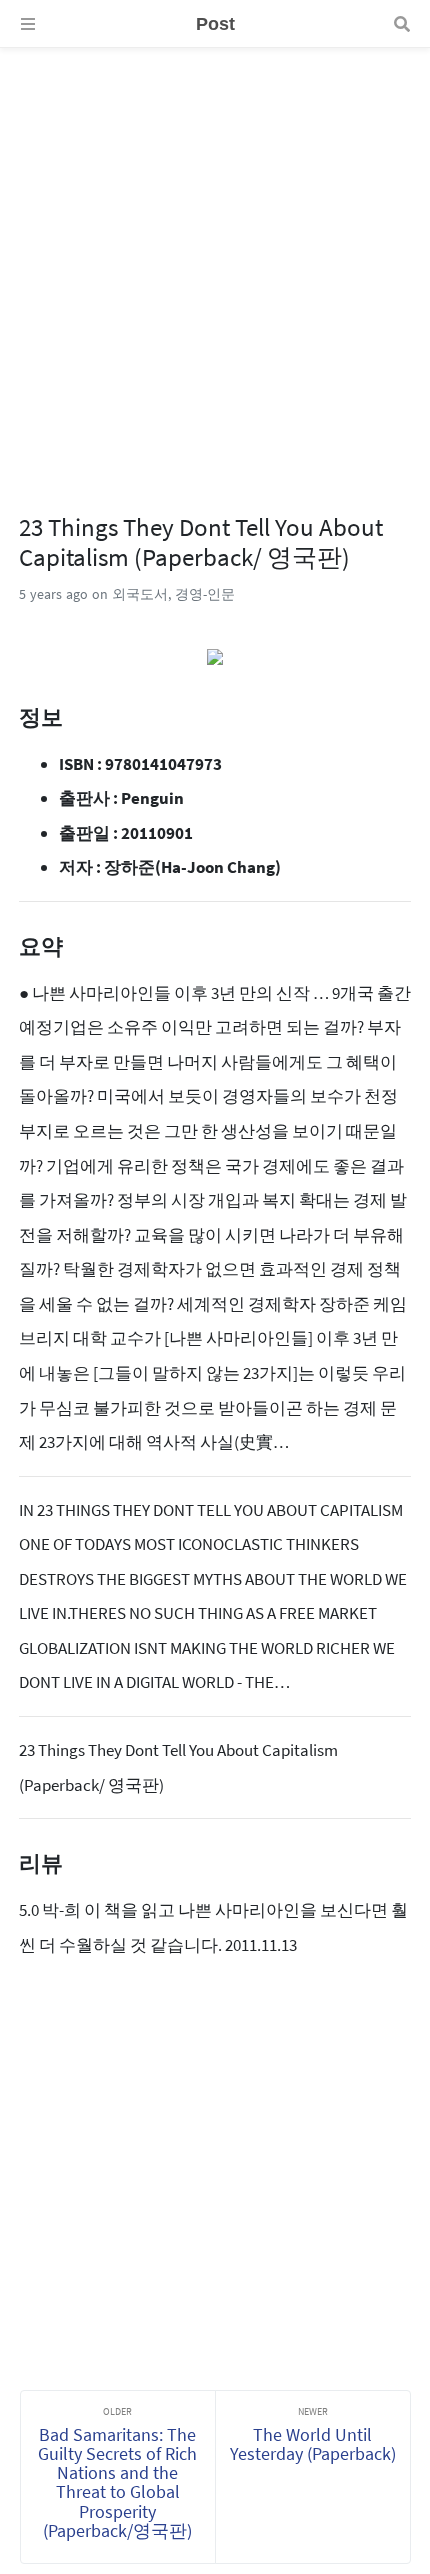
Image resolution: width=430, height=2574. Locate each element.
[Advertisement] (215, 263)
